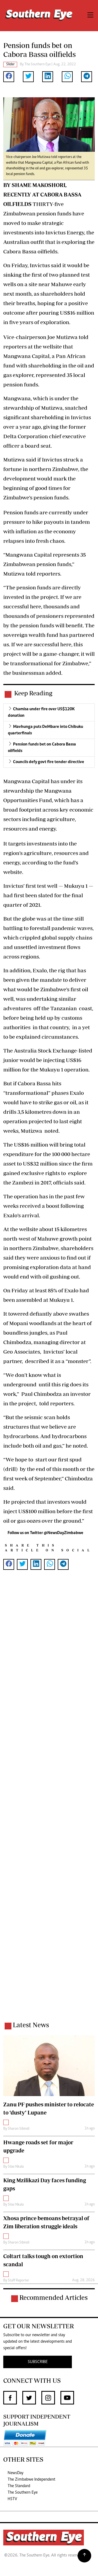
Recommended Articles (53, 2297)
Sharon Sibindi (19, 2129)
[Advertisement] (49, 1803)
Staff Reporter (19, 2281)
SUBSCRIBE (38, 2362)
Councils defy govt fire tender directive (49, 762)
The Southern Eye (23, 2493)
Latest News (31, 2025)
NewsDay (16, 2473)
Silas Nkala (16, 2167)
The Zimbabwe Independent (31, 2480)
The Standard (19, 2486)
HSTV (12, 2499)
